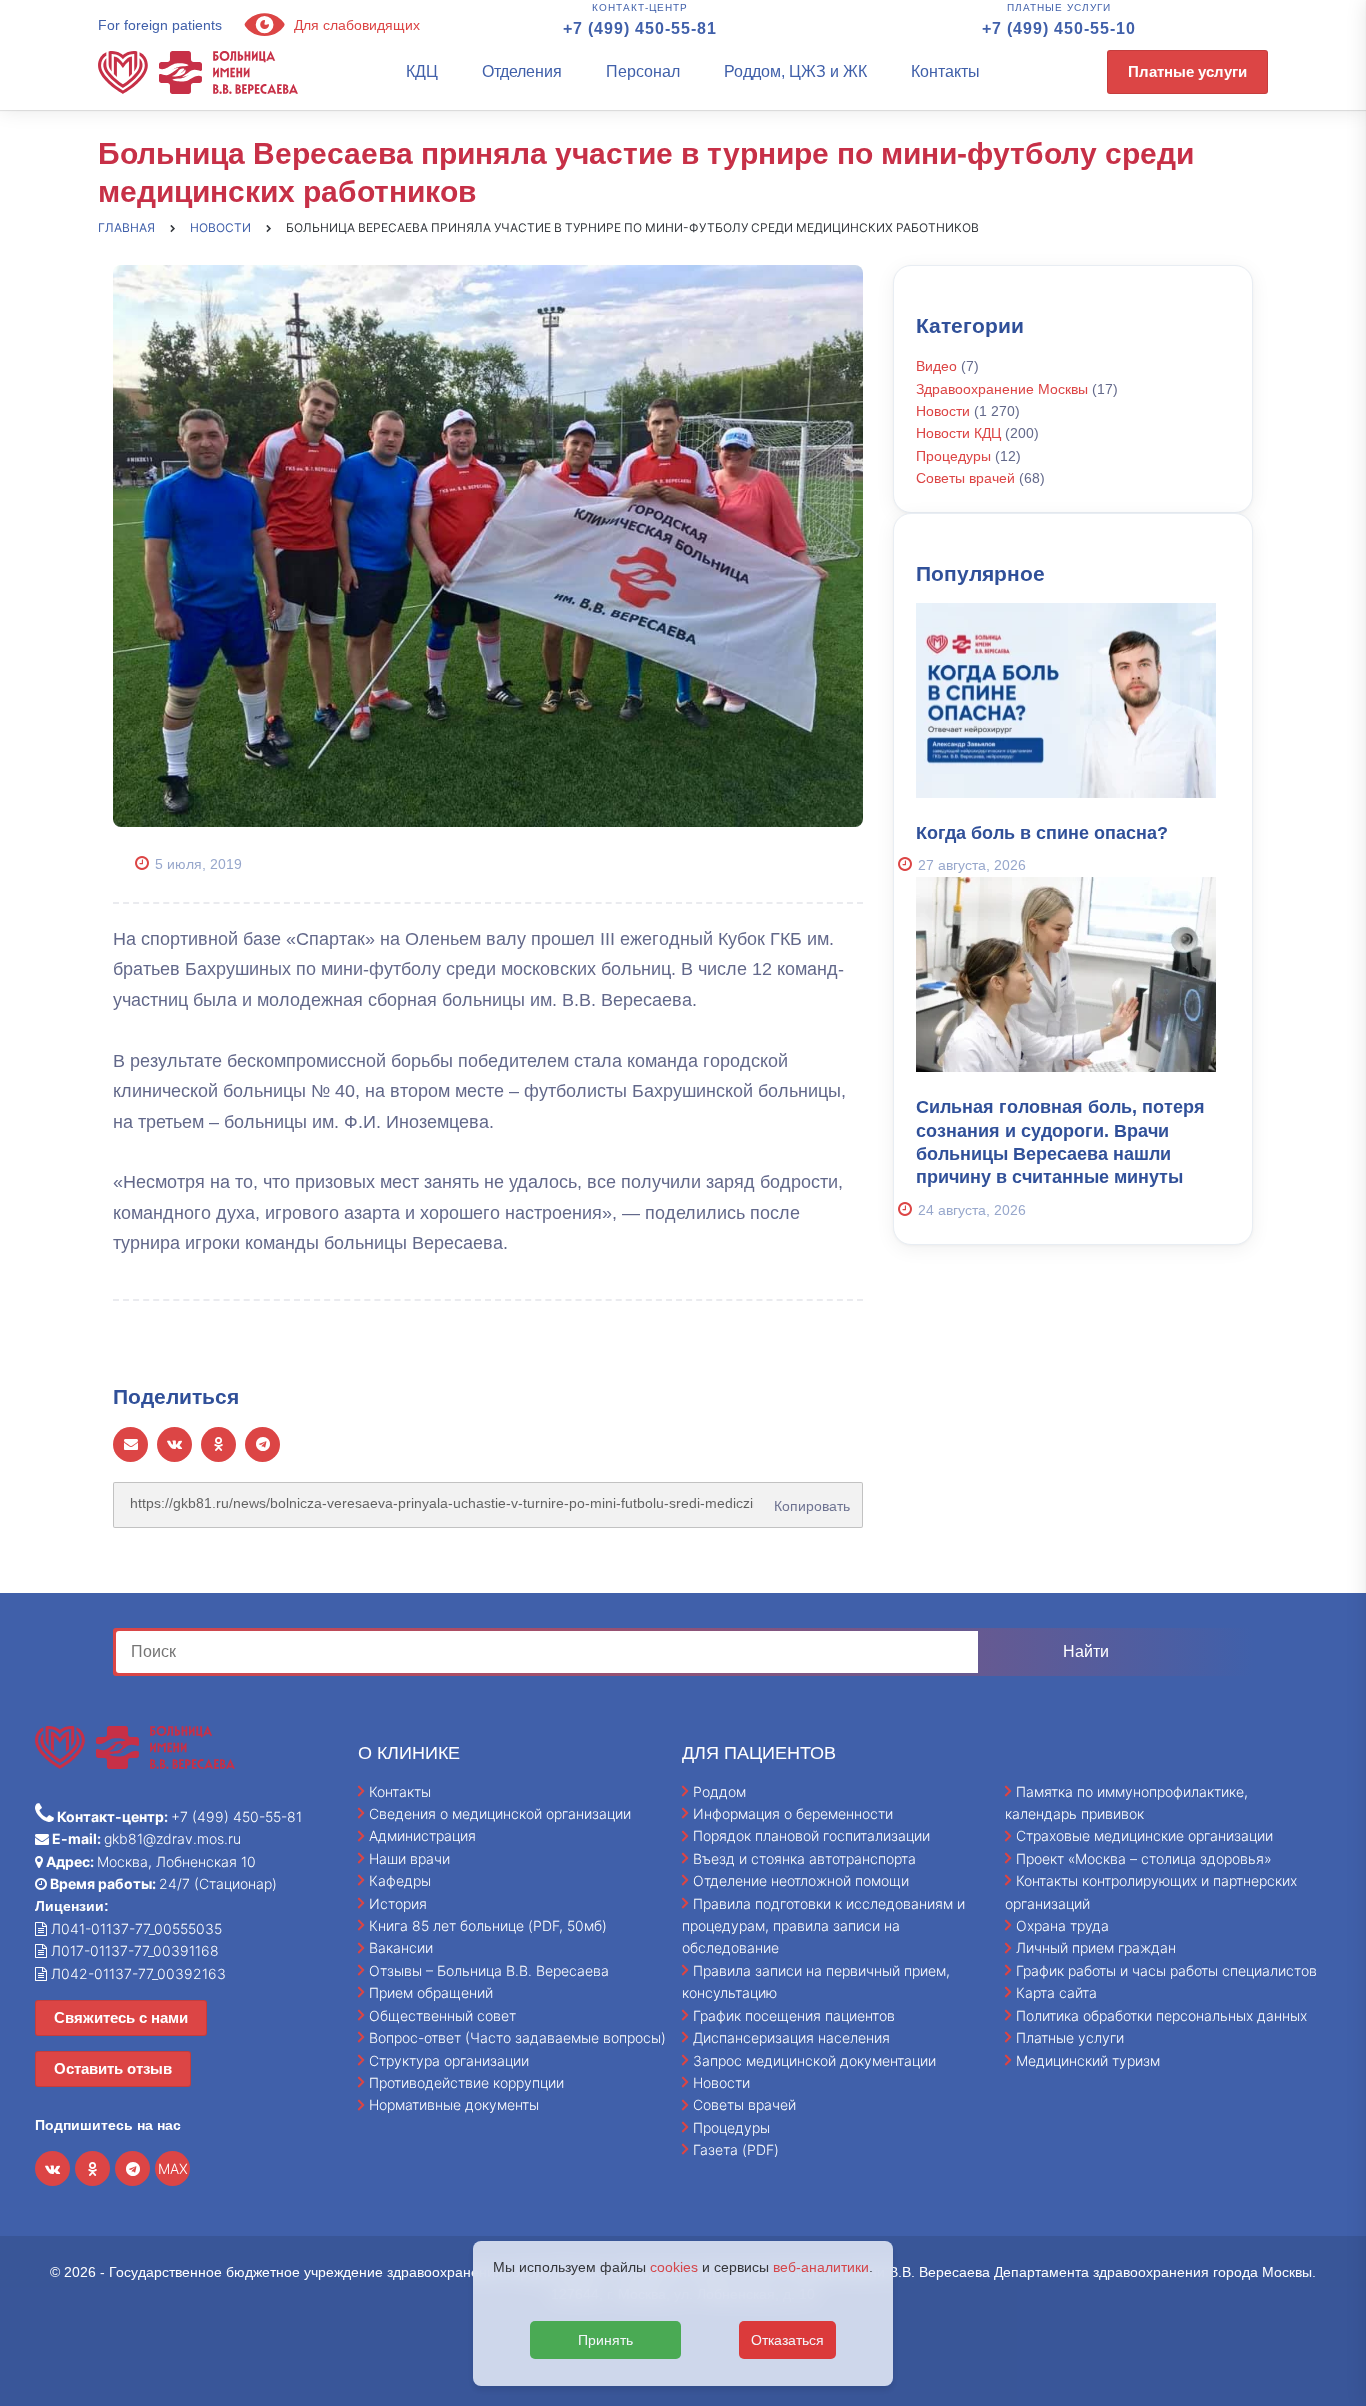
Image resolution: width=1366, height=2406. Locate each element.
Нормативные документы (454, 2104)
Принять (605, 2340)
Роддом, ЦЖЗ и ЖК (795, 71)
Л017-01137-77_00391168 (133, 1950)
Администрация (422, 1835)
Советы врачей (965, 478)
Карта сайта (1056, 1992)
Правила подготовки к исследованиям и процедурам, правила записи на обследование (823, 1926)
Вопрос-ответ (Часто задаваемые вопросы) (517, 2037)
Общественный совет (442, 2015)
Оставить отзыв (113, 2068)
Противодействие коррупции (466, 2082)
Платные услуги (1187, 71)
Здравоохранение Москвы (1002, 389)
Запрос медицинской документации (814, 2060)
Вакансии (401, 1947)
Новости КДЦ (958, 433)
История (398, 1903)
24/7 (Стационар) (162, 1883)
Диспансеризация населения (791, 2037)
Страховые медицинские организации (1144, 1835)
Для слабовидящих (355, 25)
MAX (173, 2168)
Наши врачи (409, 1858)
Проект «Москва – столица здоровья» (1144, 1858)
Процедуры (953, 456)
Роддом (719, 1791)
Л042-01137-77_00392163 (136, 1973)
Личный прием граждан (1096, 1947)
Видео (936, 366)
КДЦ (422, 71)
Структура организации (449, 2060)
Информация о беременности (793, 1813)
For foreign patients (160, 25)
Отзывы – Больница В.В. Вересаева (489, 1970)
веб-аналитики (821, 2267)
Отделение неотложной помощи (801, 1880)
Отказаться (787, 2340)
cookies (674, 2267)
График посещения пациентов (794, 2015)
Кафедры (400, 1880)
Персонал (643, 71)
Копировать (808, 1499)
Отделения (522, 71)
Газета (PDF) (736, 2149)
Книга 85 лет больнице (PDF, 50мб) (488, 1925)
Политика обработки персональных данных (1161, 2015)
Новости (943, 411)
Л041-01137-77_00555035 (134, 1928)
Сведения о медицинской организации (500, 1813)
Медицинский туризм (1088, 2060)
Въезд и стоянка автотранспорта (804, 1858)
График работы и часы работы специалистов (1166, 1970)
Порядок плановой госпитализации (811, 1835)
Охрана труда (1062, 1925)
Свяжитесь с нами (121, 2017)
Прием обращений (431, 1992)
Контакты (945, 71)
